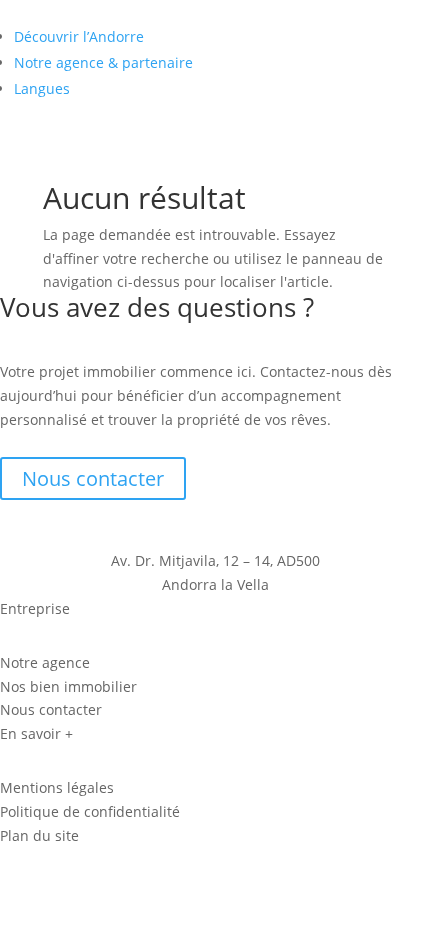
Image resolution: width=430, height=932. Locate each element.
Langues (42, 88)
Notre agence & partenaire (103, 62)
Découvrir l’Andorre (79, 36)
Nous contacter (93, 478)
